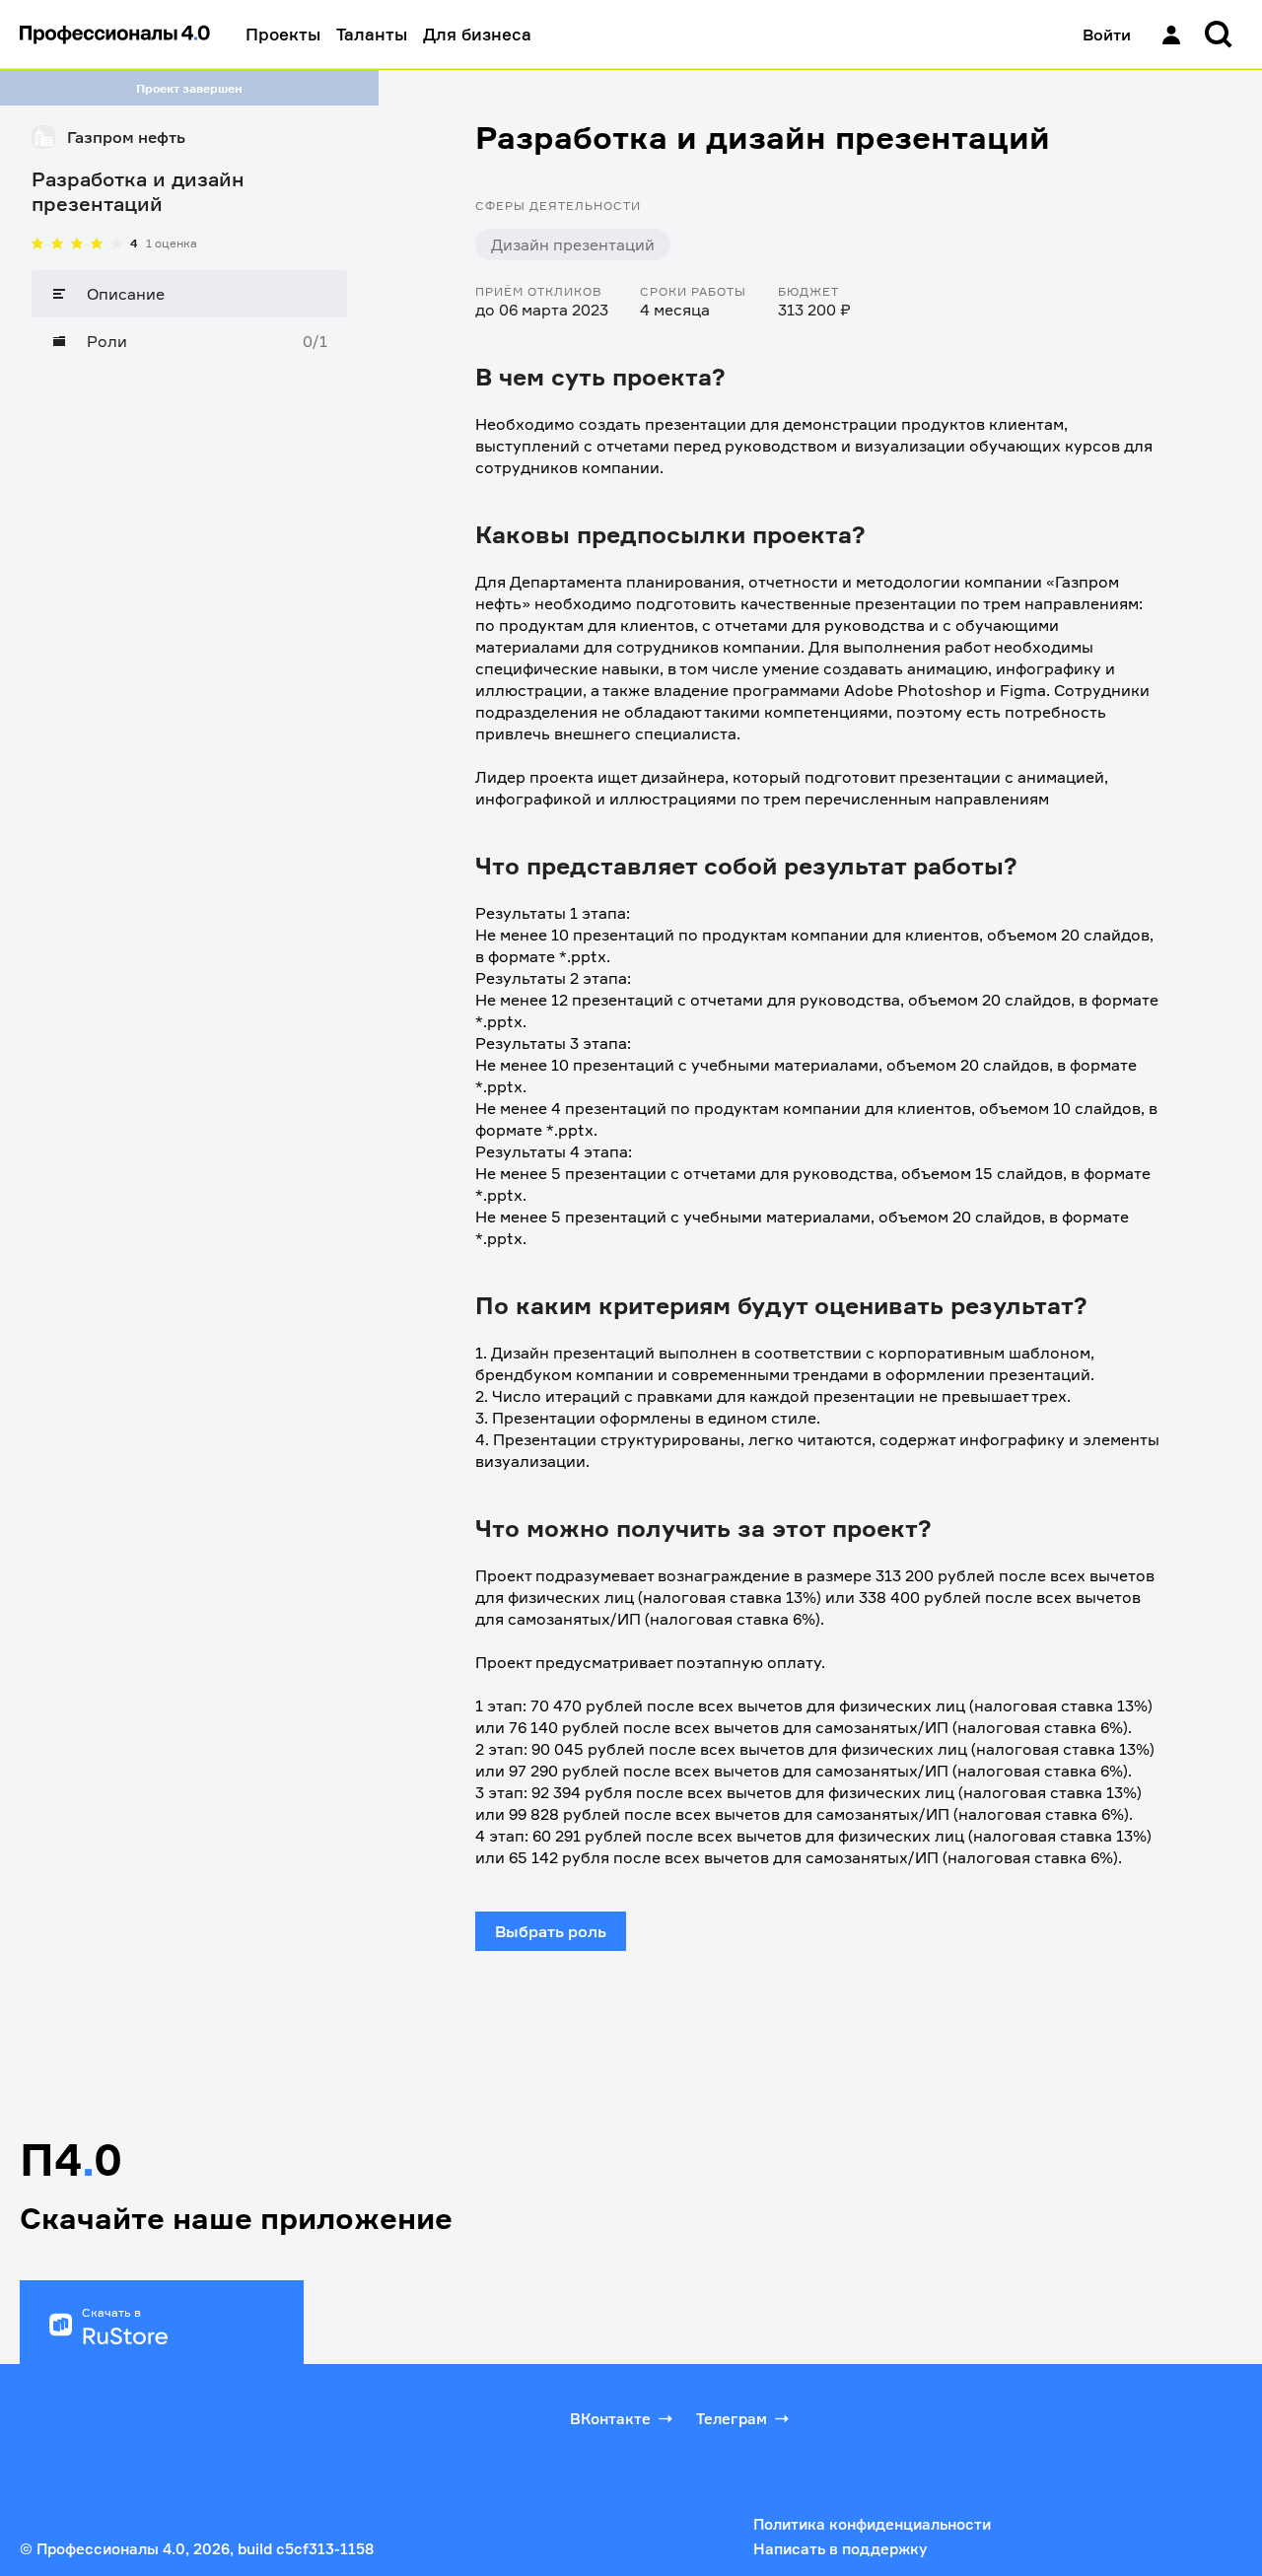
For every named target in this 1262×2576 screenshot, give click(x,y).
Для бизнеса (477, 34)
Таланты (372, 34)
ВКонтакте (610, 2419)
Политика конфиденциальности (872, 2524)
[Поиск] (1219, 35)
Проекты (283, 34)
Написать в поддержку (840, 2549)
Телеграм (732, 2419)
